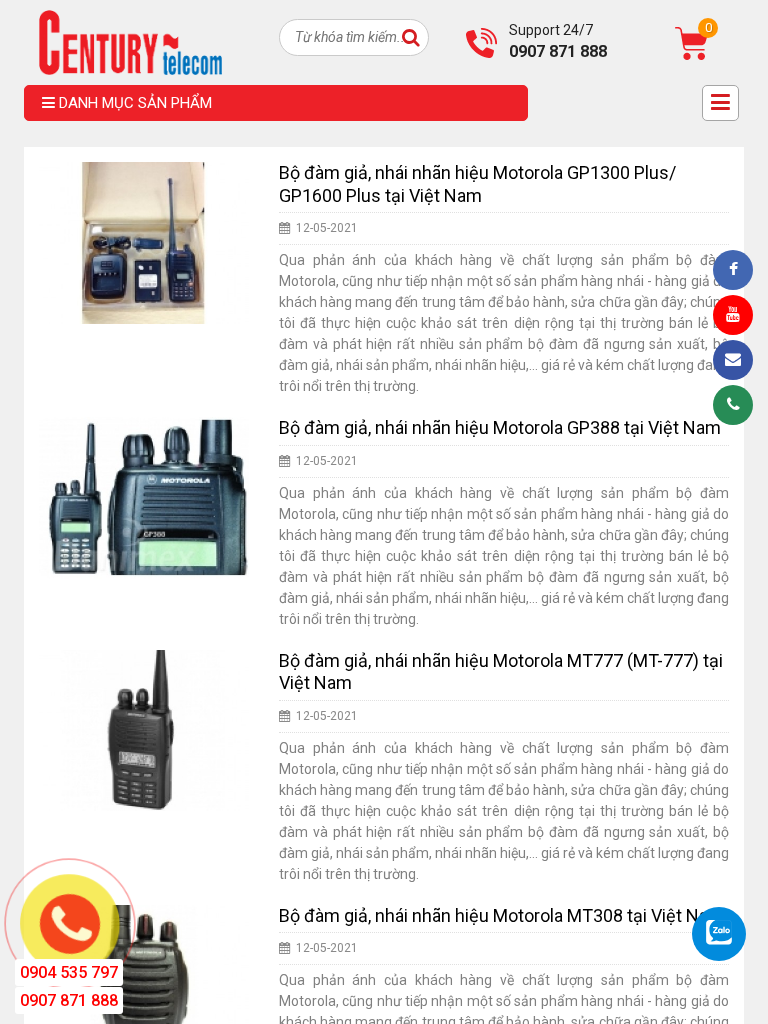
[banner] (130, 41)
